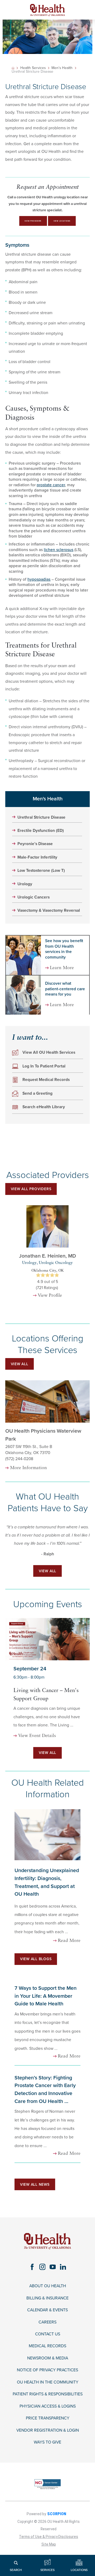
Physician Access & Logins (48, 2406)
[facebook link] (32, 2267)
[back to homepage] (13, 68)
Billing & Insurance (47, 2298)
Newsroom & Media (48, 2358)
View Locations (62, 221)
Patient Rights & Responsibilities (48, 2394)
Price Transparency (48, 2418)
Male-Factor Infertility (37, 857)
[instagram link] (42, 2267)
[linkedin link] (63, 2267)
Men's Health (62, 68)
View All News (35, 2185)
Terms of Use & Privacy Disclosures (49, 2537)
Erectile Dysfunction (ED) (41, 831)
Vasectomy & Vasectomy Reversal (49, 910)
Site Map (49, 2544)
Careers (47, 2322)
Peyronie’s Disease (35, 844)
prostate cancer (51, 485)
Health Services (33, 68)
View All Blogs (36, 1959)
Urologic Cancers (34, 897)
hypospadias (39, 579)
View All (20, 1364)
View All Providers (31, 1189)
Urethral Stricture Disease (41, 817)
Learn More (62, 968)
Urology (25, 884)
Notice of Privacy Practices (47, 2370)
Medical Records (47, 2346)
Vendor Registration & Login (48, 2430)
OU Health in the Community (48, 2382)
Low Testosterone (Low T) (41, 870)
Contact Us (48, 2334)
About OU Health (48, 2286)
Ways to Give (47, 2442)
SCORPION (57, 2514)
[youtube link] (53, 2267)
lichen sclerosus (59, 550)
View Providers (33, 221)
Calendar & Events (47, 2310)
